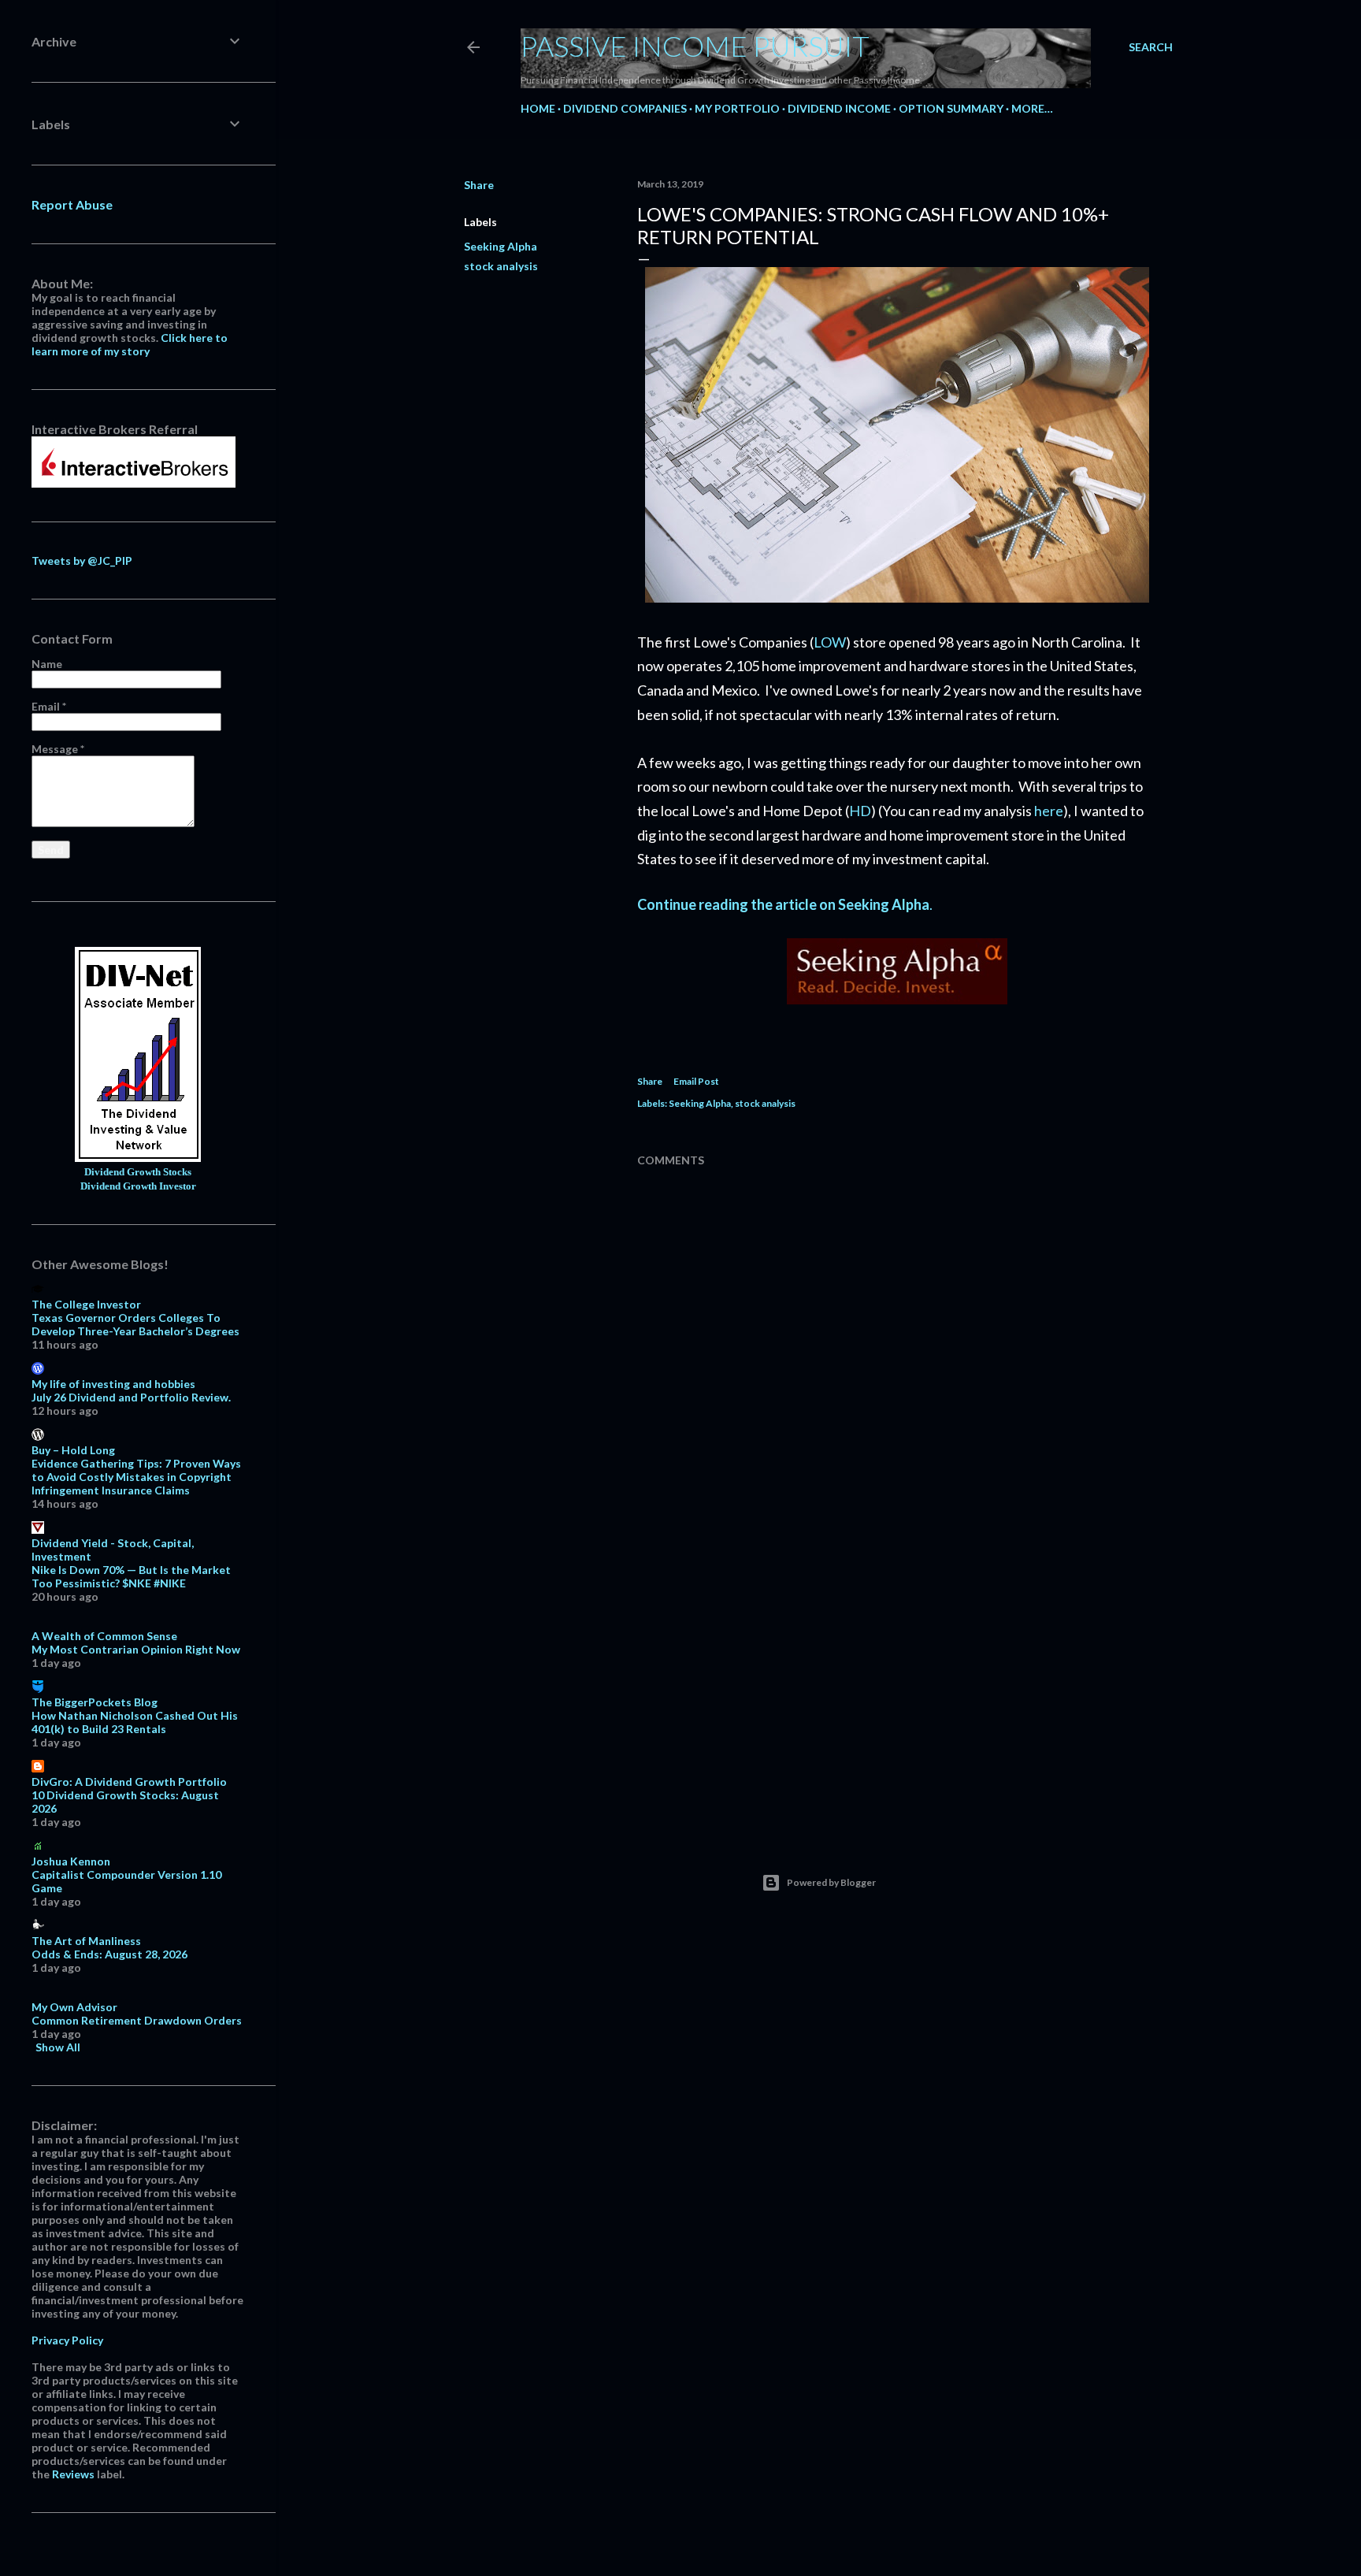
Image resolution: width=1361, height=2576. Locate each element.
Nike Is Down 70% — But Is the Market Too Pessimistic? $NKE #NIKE (131, 1576)
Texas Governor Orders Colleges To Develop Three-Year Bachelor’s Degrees (135, 1324)
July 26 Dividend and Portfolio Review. (131, 1397)
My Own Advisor (74, 2007)
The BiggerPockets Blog (95, 1702)
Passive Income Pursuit (695, 46)
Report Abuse (72, 204)
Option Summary (951, 108)
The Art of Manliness (86, 1941)
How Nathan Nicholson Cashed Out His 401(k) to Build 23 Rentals (135, 1722)
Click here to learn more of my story (130, 344)
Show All (58, 2047)
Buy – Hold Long (73, 1450)
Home (538, 108)
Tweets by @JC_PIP (82, 560)
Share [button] (479, 185)
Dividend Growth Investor (138, 1186)
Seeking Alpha (501, 246)
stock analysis (501, 266)
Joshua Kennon (71, 1861)
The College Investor (86, 1304)
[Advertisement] (897, 1684)
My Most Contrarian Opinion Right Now (136, 1649)
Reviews (73, 2474)
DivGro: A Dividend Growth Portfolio (129, 1782)
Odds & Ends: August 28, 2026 (109, 1954)
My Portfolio (737, 108)
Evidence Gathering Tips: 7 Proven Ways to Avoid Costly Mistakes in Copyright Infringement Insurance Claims (136, 1477)
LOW (830, 642)
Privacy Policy (67, 2340)
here (1049, 811)
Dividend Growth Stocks (138, 1172)
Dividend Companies (625, 108)
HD (860, 811)
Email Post (696, 1081)
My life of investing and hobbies (113, 1384)
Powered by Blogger (831, 1882)
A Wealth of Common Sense (104, 1636)
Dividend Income (839, 108)
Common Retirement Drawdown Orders (137, 2020)
